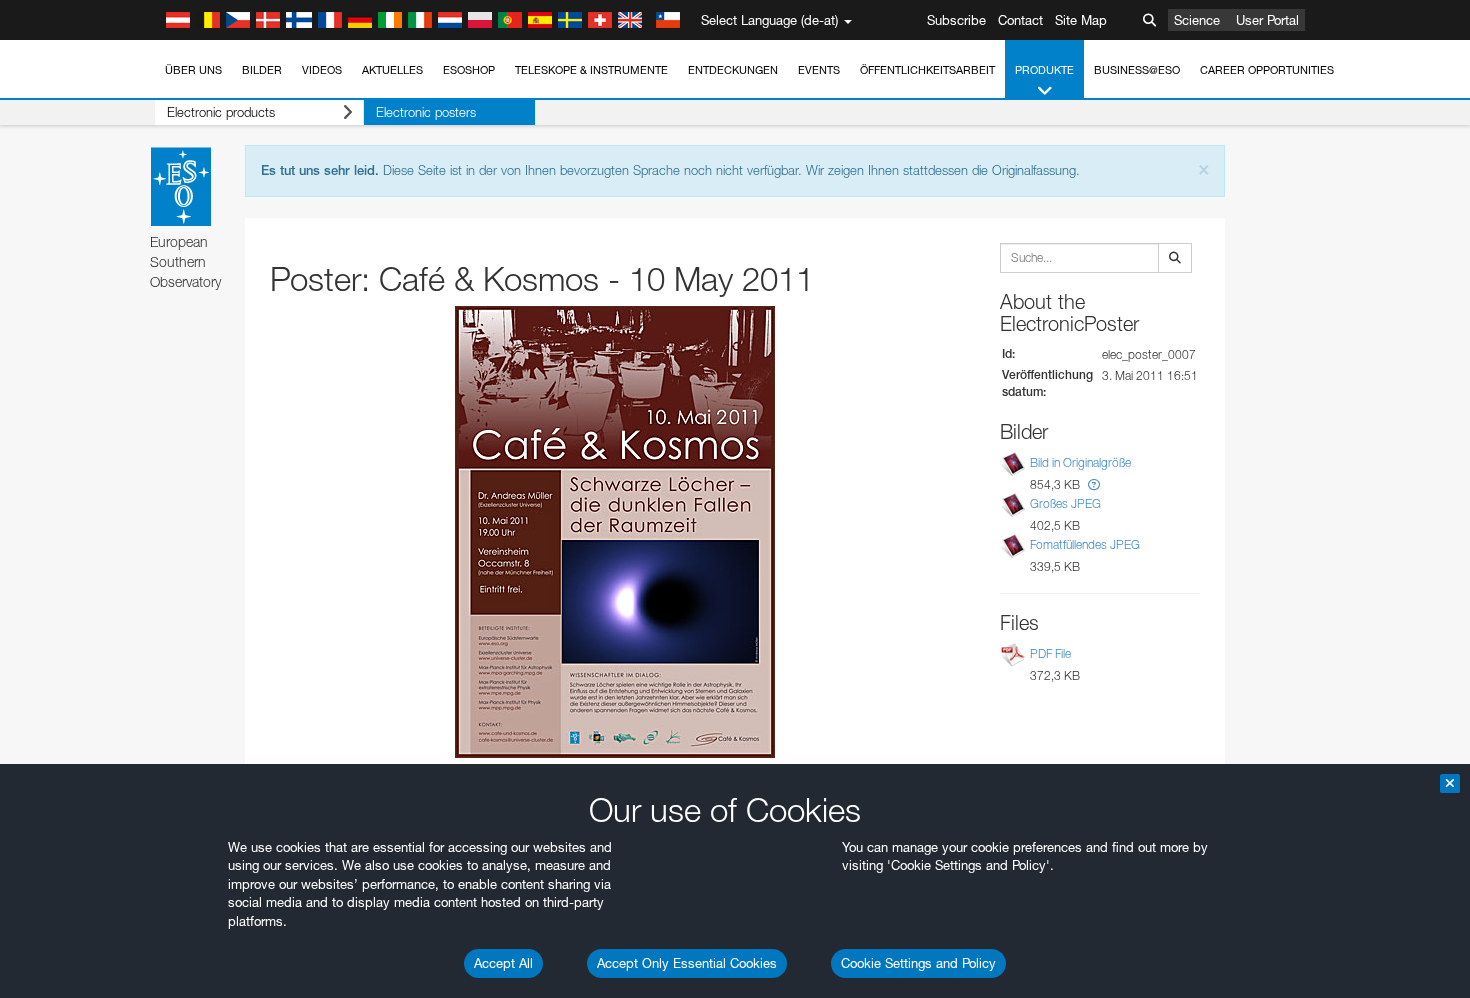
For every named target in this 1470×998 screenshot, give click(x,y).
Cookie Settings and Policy (918, 963)
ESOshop (469, 70)
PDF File (1050, 654)
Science (1197, 20)
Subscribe (956, 20)
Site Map (1081, 20)
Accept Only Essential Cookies (687, 963)
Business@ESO (1137, 70)
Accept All (503, 963)
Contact (1020, 20)
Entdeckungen (733, 70)
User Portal (1267, 20)
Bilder (262, 70)
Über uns (193, 70)
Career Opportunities (1267, 70)
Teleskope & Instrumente (591, 70)
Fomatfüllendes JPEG (1085, 544)
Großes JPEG (1065, 503)
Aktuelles (392, 70)
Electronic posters (426, 112)
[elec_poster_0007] (615, 532)
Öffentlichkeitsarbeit (927, 70)
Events (819, 70)
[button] (1094, 484)
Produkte (1044, 70)
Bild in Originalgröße (1080, 462)
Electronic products (221, 112)
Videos (322, 70)
